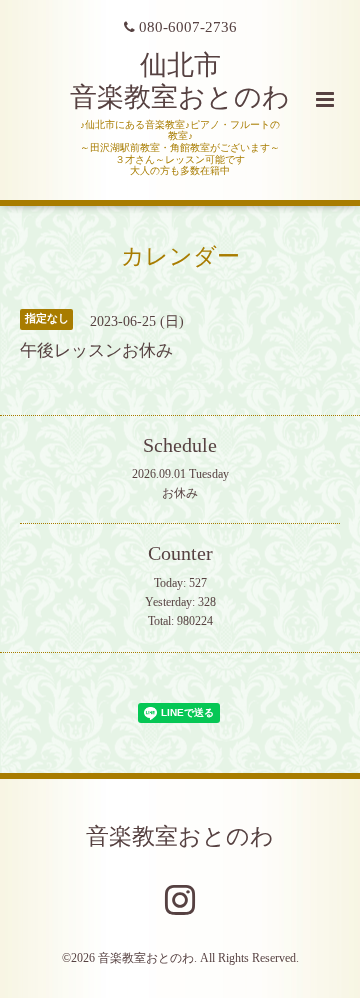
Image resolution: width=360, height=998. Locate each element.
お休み (180, 493)
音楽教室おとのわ (180, 836)
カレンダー (180, 256)
